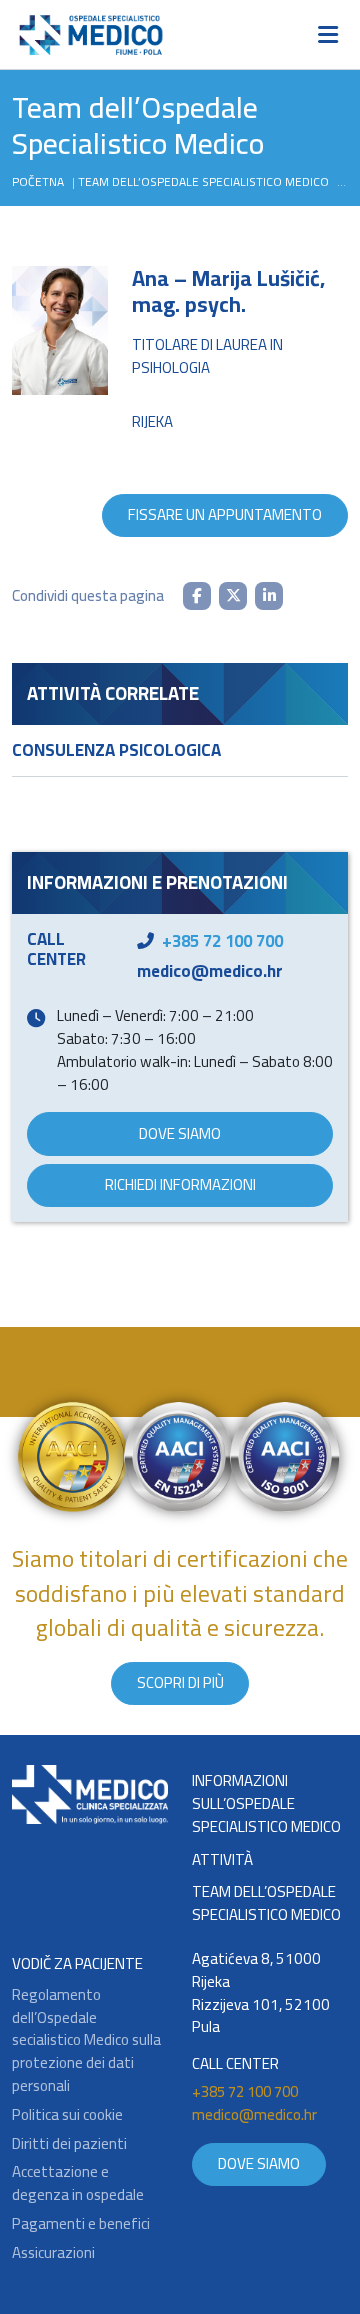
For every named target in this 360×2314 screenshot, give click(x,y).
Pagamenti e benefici (81, 2224)
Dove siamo (180, 1133)
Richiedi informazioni (180, 1184)
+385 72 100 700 (222, 941)
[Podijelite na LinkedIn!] (269, 596)
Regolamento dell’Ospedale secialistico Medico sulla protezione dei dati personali (86, 2041)
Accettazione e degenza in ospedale (78, 2184)
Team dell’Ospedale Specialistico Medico (203, 181)
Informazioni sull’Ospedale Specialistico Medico (266, 1804)
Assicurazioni (53, 2253)
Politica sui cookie (67, 2115)
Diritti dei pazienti (69, 2144)
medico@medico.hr (210, 971)
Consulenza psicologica (116, 750)
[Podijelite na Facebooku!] (197, 596)
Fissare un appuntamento (225, 514)
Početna (38, 181)
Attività (222, 1860)
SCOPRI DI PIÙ (180, 1682)
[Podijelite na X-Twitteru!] (233, 596)
